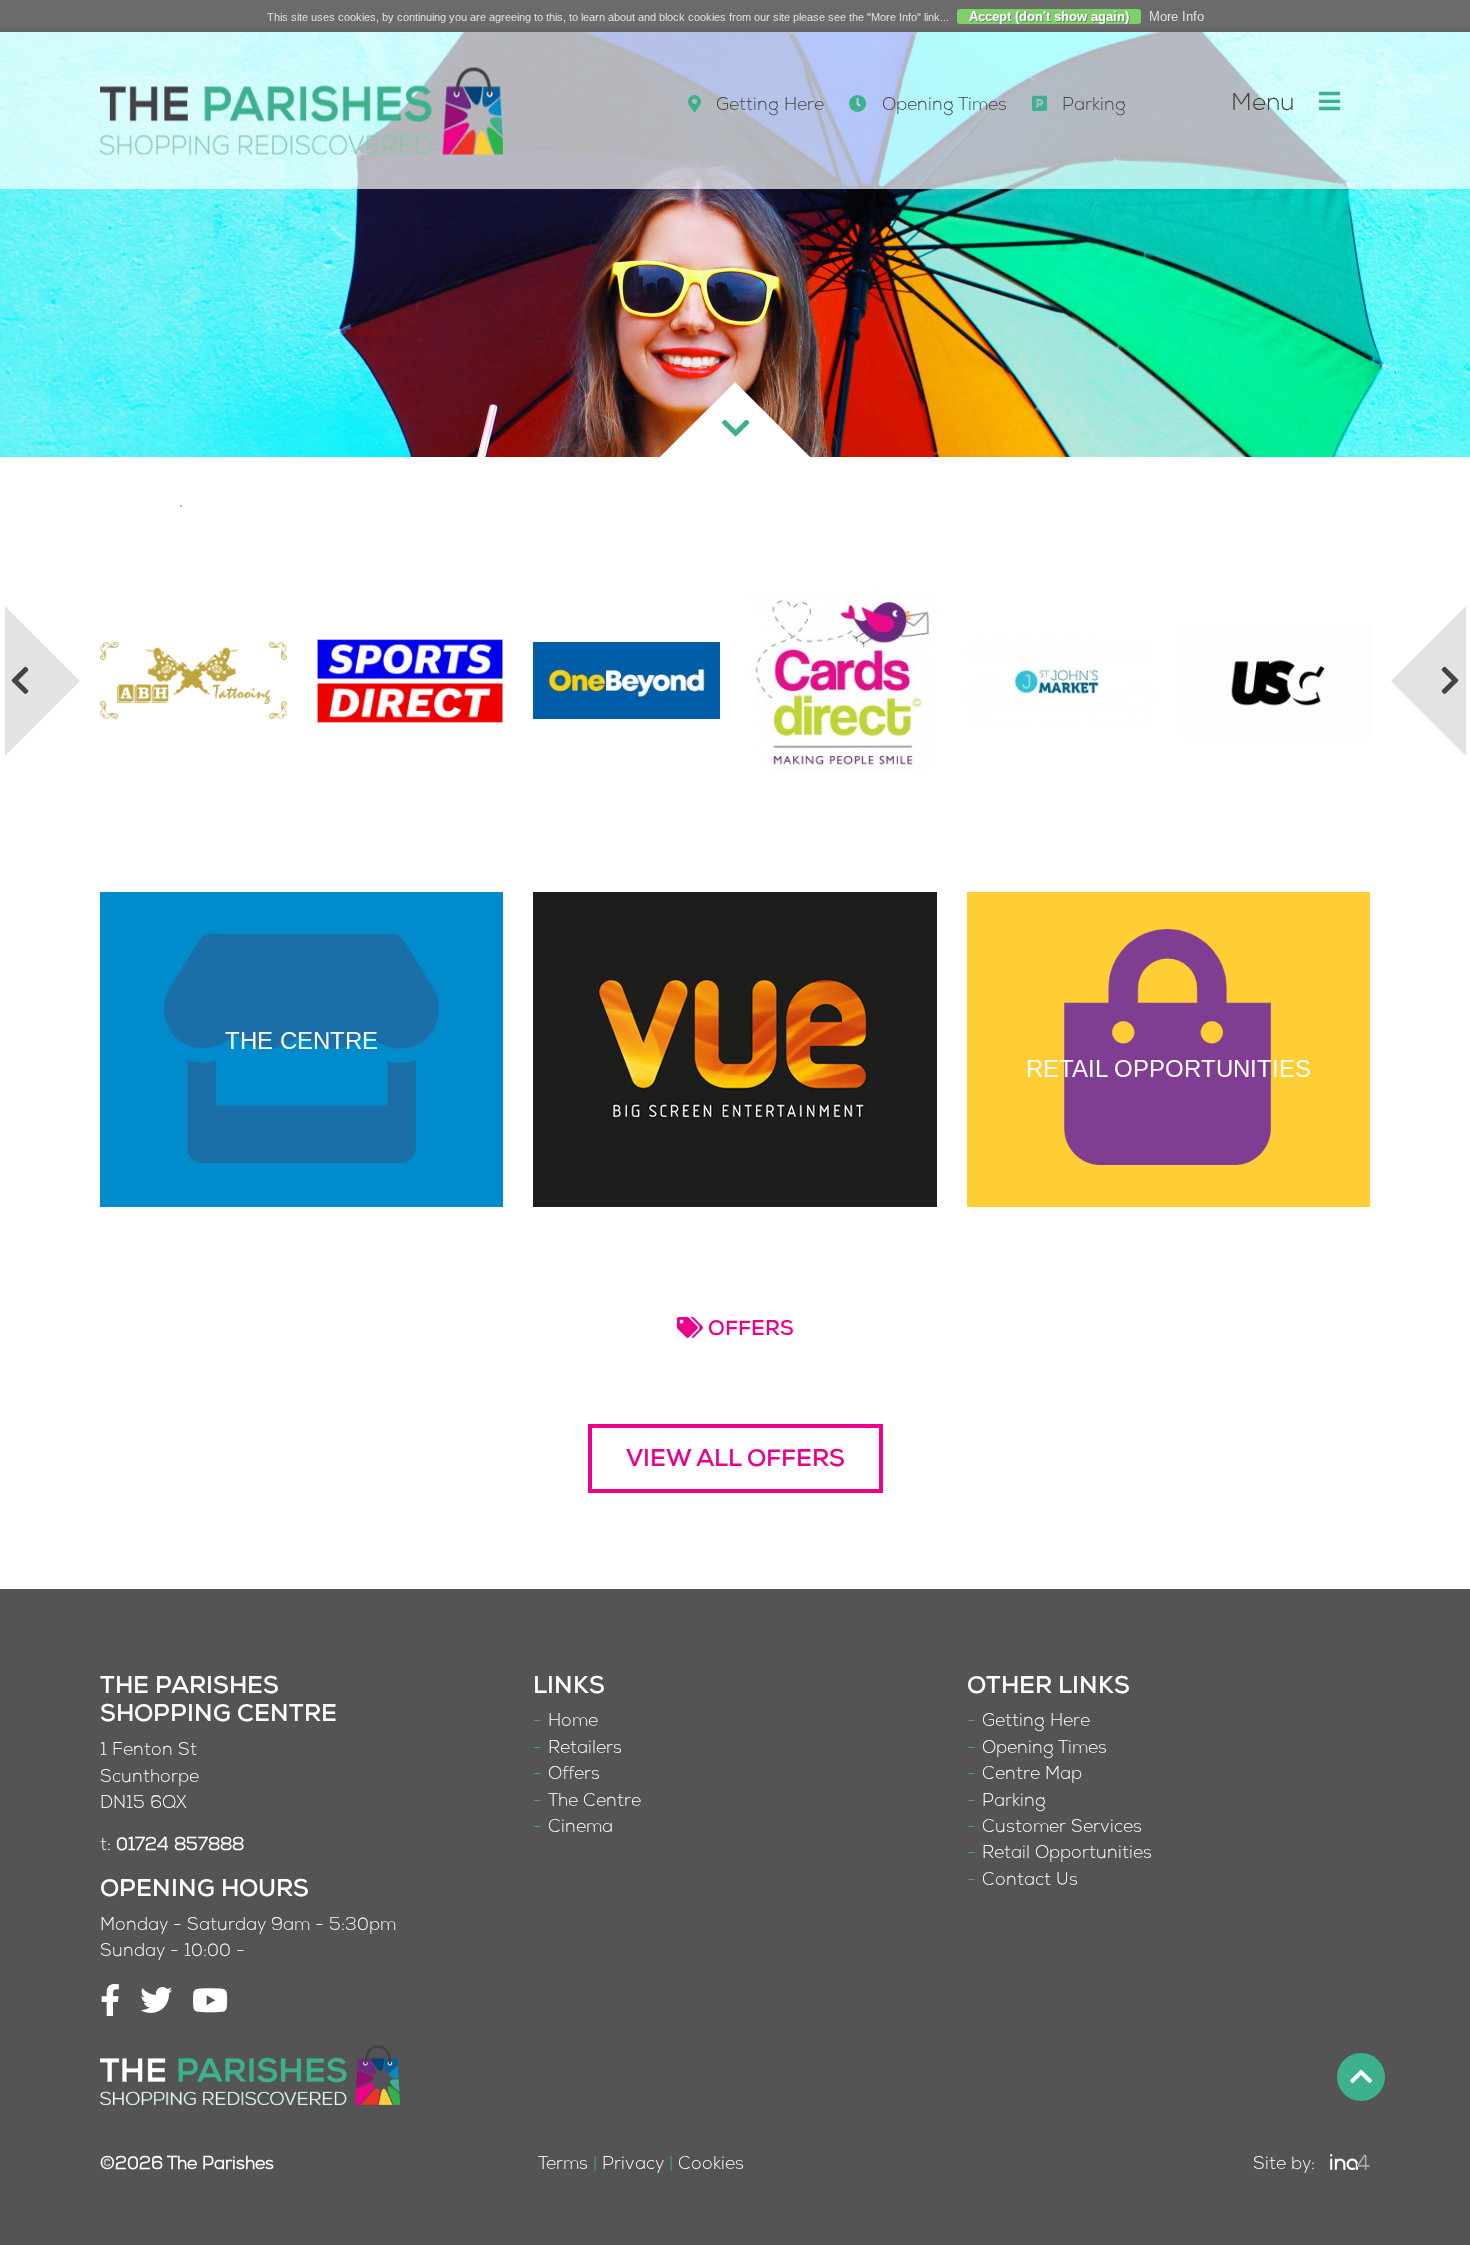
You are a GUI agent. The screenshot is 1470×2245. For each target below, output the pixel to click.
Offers (574, 1775)
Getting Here (767, 106)
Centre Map (1032, 1775)
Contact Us (1030, 1881)
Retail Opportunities (1067, 1854)
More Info (1176, 16)
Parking (1091, 106)
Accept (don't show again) (1049, 16)
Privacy (633, 2165)
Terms (563, 2165)
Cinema (580, 1828)
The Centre (594, 1802)
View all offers (735, 1461)
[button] (1428, 681)
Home (573, 1722)
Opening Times (942, 106)
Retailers (585, 1749)
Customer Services (1062, 1828)
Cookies (711, 2165)
